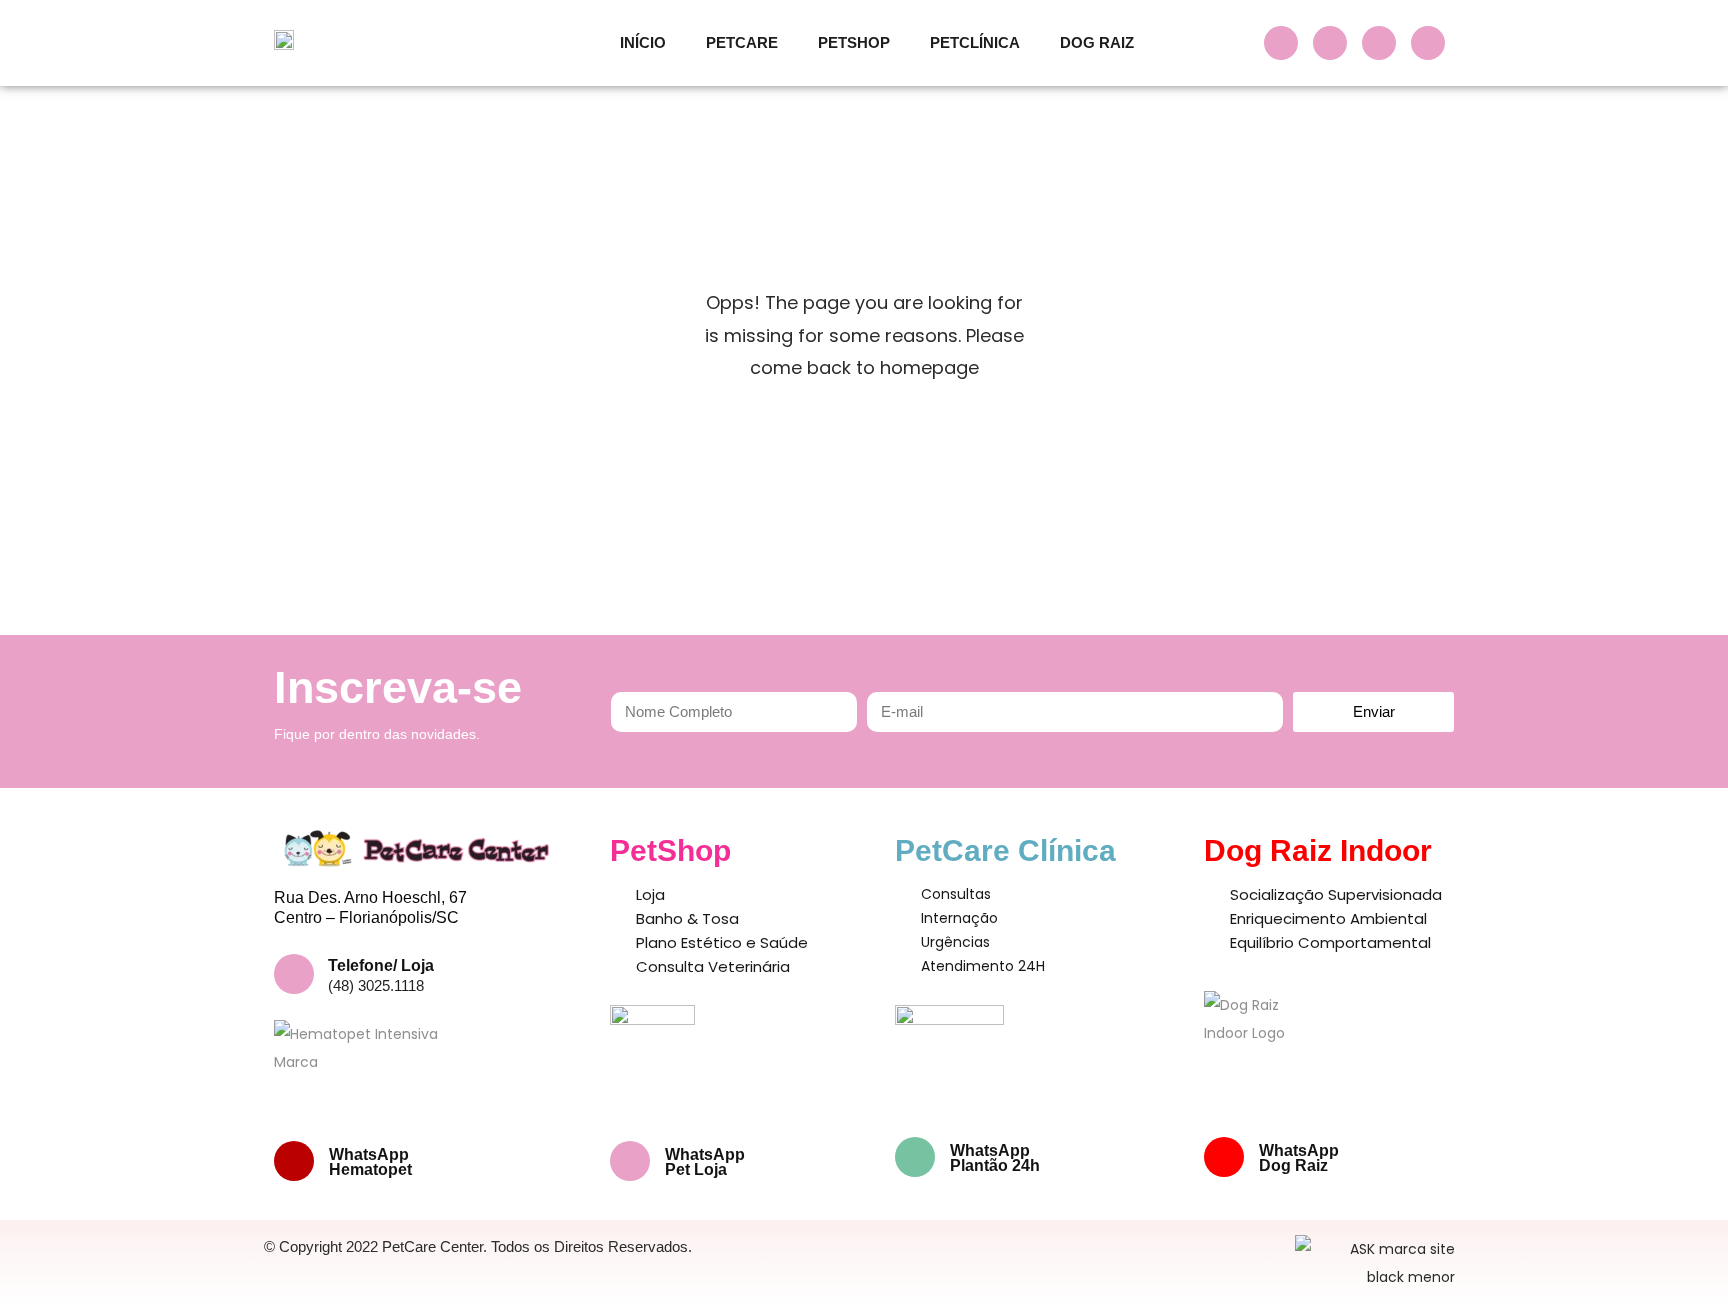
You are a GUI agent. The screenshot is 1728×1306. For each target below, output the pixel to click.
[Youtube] (1379, 43)
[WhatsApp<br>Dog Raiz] (1224, 1157)
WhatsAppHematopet (370, 1162)
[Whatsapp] (1428, 43)
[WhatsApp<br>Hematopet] (294, 1161)
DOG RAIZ (1097, 42)
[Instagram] (1330, 43)
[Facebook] (1281, 43)
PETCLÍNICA (975, 42)
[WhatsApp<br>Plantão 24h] (915, 1157)
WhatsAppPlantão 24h (995, 1158)
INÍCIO (643, 42)
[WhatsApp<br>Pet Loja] (630, 1161)
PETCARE (742, 42)
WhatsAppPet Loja (705, 1162)
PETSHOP (854, 42)
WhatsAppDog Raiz (1299, 1158)
